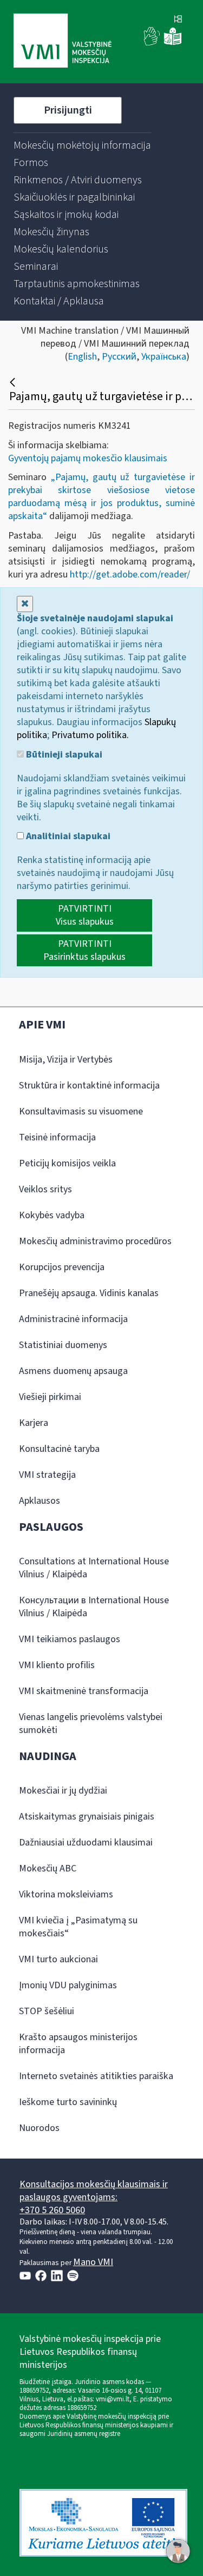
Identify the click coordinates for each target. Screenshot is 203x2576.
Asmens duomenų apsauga (73, 1371)
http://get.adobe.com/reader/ (130, 575)
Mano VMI (93, 2262)
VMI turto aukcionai (58, 1959)
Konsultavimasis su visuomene (81, 1111)
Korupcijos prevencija (62, 1267)
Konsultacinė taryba (59, 1449)
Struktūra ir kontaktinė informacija (89, 1085)
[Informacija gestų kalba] (152, 43)
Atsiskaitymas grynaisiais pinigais (87, 1817)
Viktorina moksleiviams (66, 1894)
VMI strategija (47, 1475)
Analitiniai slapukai (67, 836)
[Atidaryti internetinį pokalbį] (178, 2551)
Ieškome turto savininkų (68, 2102)
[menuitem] (82, 145)
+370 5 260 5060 (52, 2210)
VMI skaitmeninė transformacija (84, 1691)
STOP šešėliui (47, 2011)
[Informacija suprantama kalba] (173, 43)
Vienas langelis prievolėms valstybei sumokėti (91, 1724)
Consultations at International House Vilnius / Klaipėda (94, 1568)
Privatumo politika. (90, 735)
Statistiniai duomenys (63, 1345)
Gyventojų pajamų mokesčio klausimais (88, 458)
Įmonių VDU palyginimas (68, 1985)
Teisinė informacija (57, 1137)
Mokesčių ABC (48, 1868)
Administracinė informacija (73, 1319)
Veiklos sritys (45, 1189)
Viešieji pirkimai (50, 1397)
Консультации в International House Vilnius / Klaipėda (94, 1607)
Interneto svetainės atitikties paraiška (96, 2076)
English (82, 357)
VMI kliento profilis (57, 1665)
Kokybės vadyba (52, 1215)
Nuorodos (39, 2128)
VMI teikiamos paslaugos (70, 1639)
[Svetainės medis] (178, 20)
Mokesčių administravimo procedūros (95, 1241)
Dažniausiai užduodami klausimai (86, 1843)
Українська (164, 357)
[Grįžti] (14, 382)
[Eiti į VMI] (63, 42)
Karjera (34, 1423)
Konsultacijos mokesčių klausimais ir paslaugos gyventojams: (94, 2191)
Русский (119, 357)
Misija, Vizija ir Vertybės (66, 1060)
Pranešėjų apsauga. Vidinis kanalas (89, 1293)
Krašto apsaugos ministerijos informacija (78, 2044)
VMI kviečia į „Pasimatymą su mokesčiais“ (78, 1927)
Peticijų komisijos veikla (67, 1163)
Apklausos (40, 1501)
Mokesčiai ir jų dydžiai (63, 1791)
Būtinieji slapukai (63, 755)
